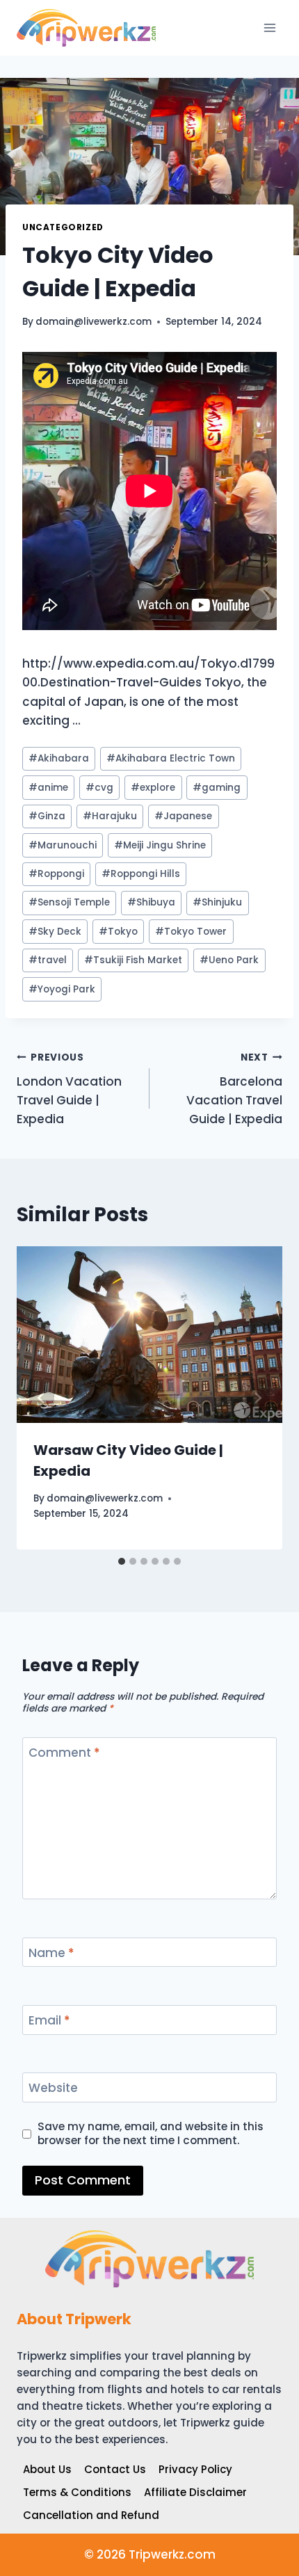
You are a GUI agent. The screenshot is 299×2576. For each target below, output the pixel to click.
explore (153, 788)
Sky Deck (55, 932)
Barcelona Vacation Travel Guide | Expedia (234, 1089)
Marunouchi (63, 845)
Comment (64, 1753)
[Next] (257, 1398)
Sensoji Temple (69, 902)
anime (48, 788)
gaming (217, 788)
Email (49, 2021)
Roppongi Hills (141, 874)
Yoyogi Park (62, 989)
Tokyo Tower (191, 932)
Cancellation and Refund (91, 2515)
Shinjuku (217, 902)
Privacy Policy (195, 2469)
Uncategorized (63, 227)
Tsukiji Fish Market (133, 960)
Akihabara (59, 758)
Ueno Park (229, 960)
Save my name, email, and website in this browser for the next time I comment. (151, 2134)
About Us (47, 2469)
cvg (99, 788)
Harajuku (110, 816)
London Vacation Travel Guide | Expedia (69, 1089)
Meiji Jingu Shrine (160, 845)
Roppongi (56, 874)
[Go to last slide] (42, 1398)
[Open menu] (269, 27)
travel (48, 960)
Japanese (183, 816)
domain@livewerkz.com (94, 322)
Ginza (47, 816)
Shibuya (151, 902)
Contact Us (115, 2469)
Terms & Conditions (77, 2492)
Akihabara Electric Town (171, 758)
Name (51, 1953)
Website (53, 2088)
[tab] (122, 1561)
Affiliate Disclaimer (195, 2492)
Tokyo (118, 932)
